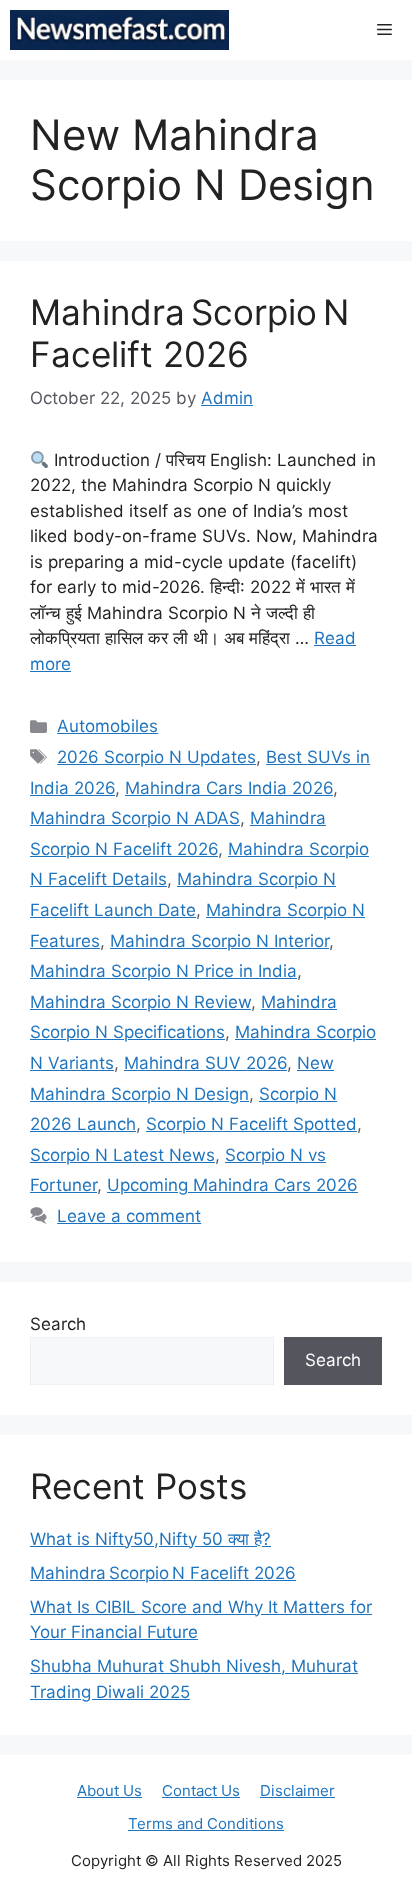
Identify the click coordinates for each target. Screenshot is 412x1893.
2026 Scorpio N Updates (156, 757)
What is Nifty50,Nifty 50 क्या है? (150, 1539)
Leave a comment (129, 1216)
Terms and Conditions (206, 1823)
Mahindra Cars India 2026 (229, 788)
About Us (109, 1790)
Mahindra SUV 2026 (205, 1063)
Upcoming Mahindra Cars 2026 (232, 1185)
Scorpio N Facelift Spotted (251, 1124)
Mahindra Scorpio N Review (140, 1002)
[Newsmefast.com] (119, 30)
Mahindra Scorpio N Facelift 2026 (189, 333)
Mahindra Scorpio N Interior (219, 941)
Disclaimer (297, 1790)
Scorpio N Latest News (122, 1155)
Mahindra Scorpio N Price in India (163, 971)
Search (58, 1324)
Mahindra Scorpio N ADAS (135, 818)
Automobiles (107, 726)
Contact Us (201, 1790)
